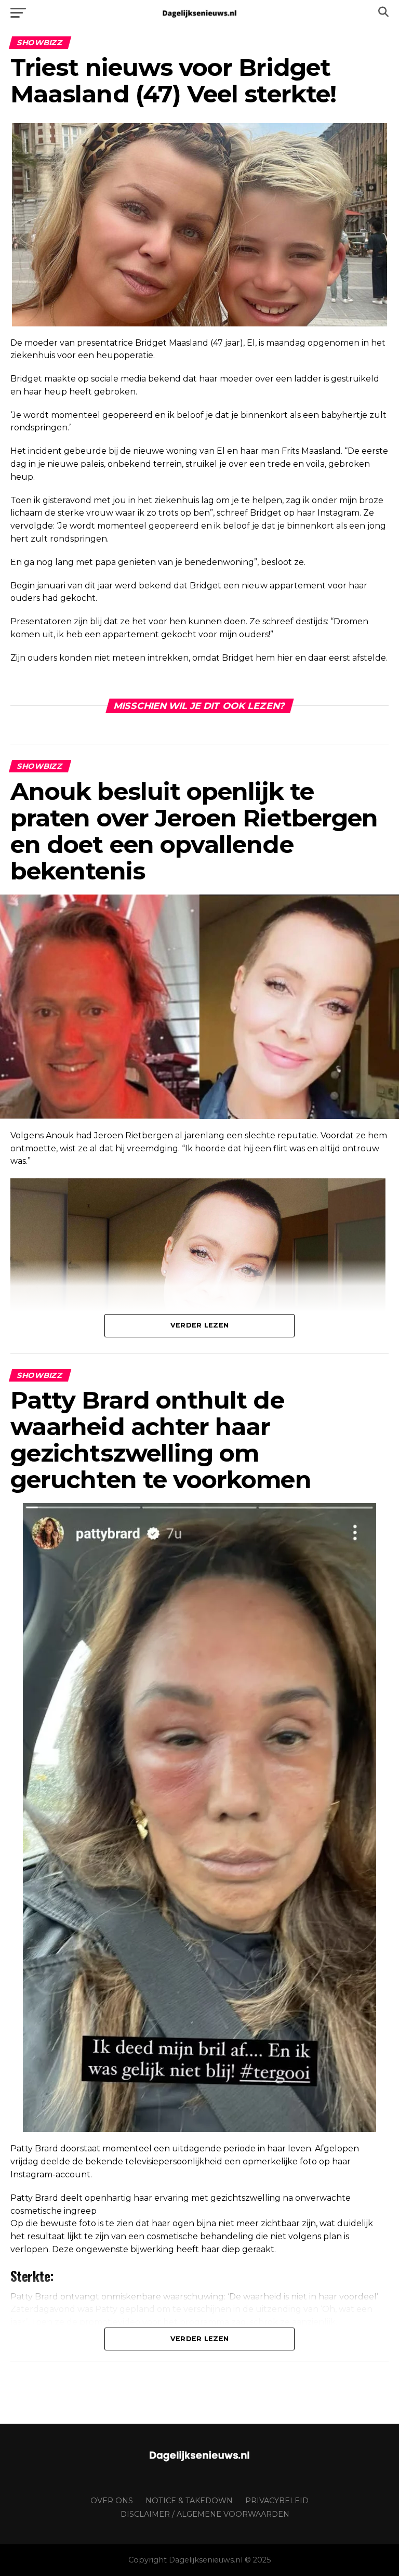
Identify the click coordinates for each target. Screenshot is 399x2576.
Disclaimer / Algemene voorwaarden (205, 2514)
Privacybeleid (277, 2501)
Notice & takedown (189, 2501)
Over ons (112, 2501)
